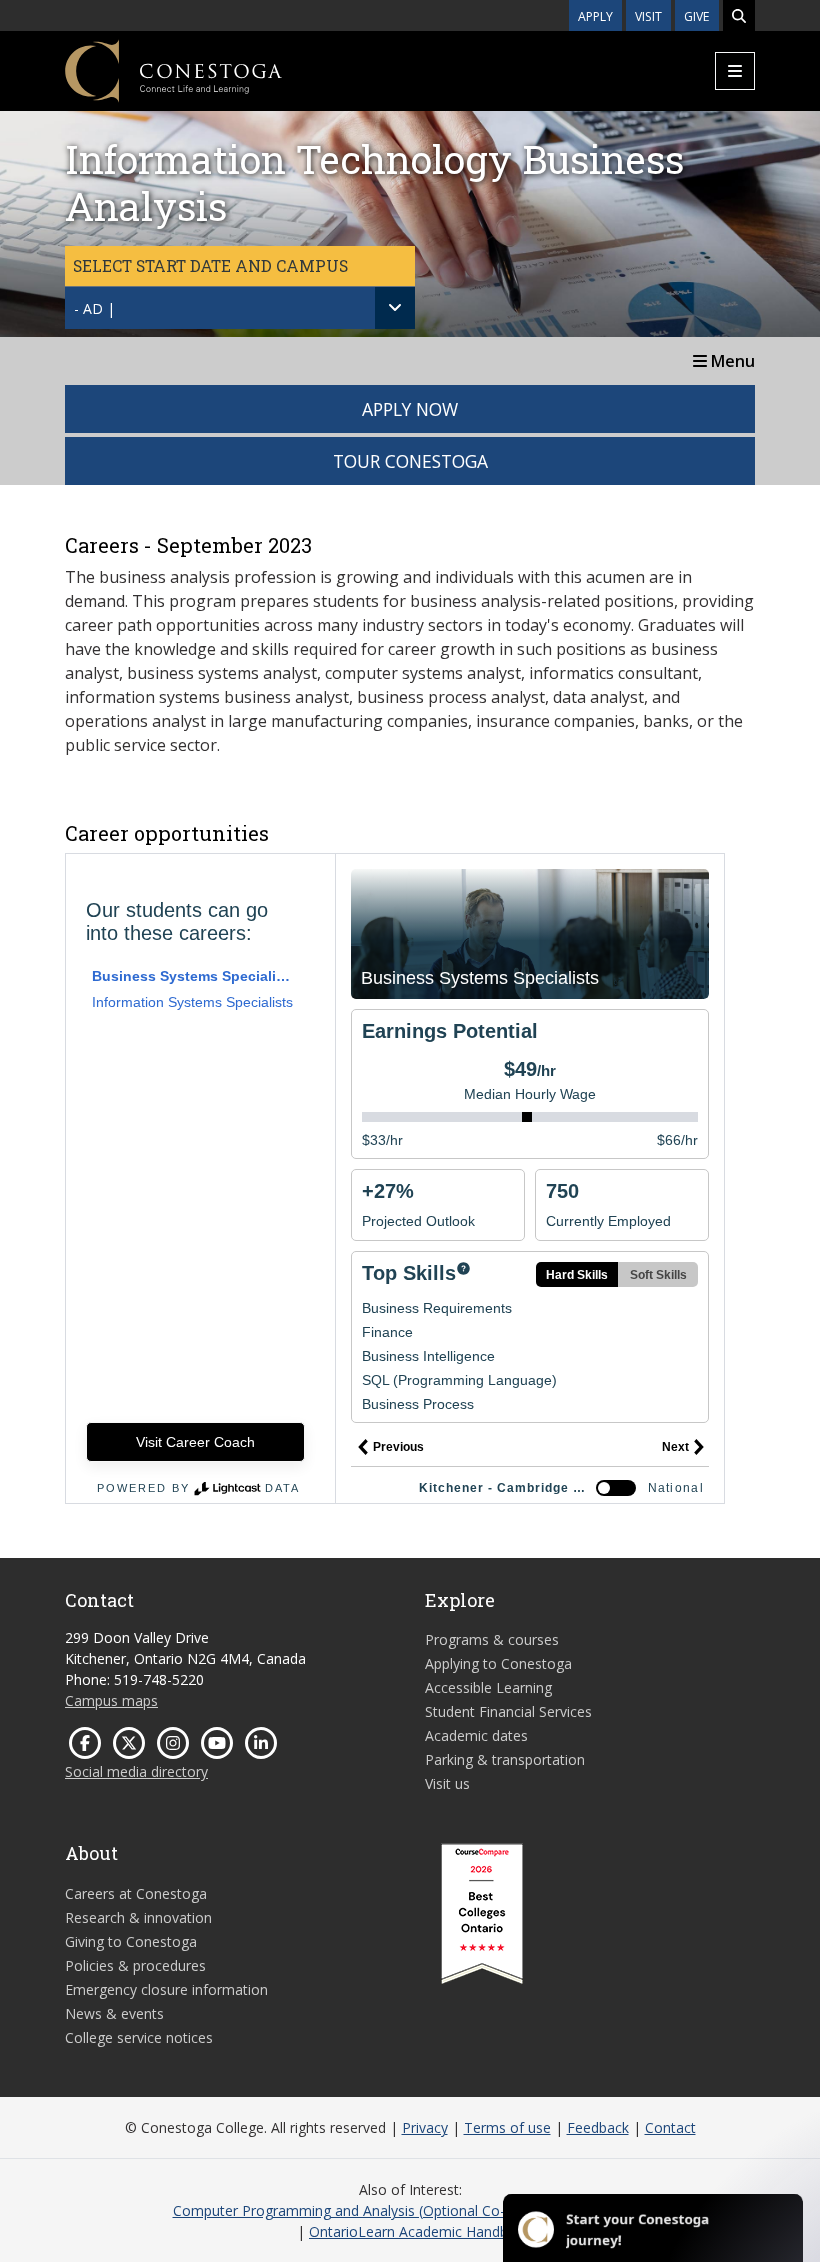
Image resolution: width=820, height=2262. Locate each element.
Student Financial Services (508, 1711)
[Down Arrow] (395, 308)
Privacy (425, 2127)
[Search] (739, 15)
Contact (670, 2127)
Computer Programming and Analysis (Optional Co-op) (350, 2210)
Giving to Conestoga (131, 1941)
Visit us (447, 1783)
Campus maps (111, 1700)
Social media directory (136, 1771)
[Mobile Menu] (735, 71)
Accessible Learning (488, 1687)
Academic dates (476, 1735)
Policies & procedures (135, 1965)
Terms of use (507, 2127)
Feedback (598, 2127)
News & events (114, 2013)
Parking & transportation (505, 1759)
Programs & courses (492, 1639)
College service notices (139, 2037)
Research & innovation (138, 1917)
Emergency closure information (166, 1989)
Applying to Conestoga (498, 1663)
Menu (731, 361)
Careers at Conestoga (136, 1893)
